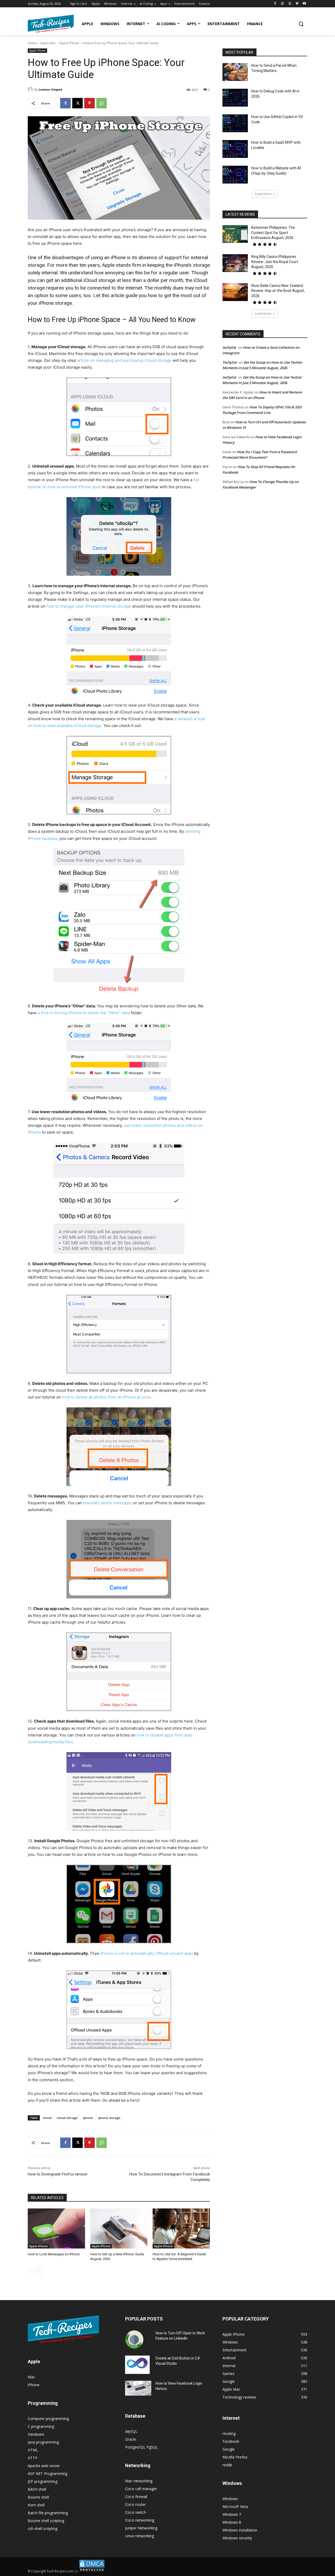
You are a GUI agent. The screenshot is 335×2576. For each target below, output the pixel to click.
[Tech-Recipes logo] (51, 24)
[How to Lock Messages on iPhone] (56, 2228)
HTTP (33, 2458)
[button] (301, 24)
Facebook (231, 2441)
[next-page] (39, 2272)
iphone (88, 2118)
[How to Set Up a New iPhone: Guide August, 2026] (119, 2228)
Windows (230, 2499)
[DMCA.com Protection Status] (92, 2571)
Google (229, 2449)
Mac (31, 2377)
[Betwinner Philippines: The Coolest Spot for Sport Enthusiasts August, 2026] (235, 234)
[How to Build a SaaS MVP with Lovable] (235, 149)
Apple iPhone (69, 43)
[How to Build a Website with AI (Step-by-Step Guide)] (235, 175)
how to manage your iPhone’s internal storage (89, 606)
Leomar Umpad (51, 89)
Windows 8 (232, 2522)
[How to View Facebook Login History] (138, 2388)
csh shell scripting (43, 2528)
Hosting (229, 2433)
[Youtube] (304, 4)
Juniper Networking (141, 2528)
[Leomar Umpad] (31, 90)
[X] (290, 4)
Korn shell (36, 2505)
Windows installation (240, 2530)
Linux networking (139, 2536)
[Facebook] (275, 4)
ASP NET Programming (48, 2474)
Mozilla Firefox (235, 2457)
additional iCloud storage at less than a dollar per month (122, 280)
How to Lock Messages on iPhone (54, 2254)
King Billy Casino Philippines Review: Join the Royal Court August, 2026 (275, 262)
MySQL (131, 2431)
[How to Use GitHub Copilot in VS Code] (235, 123)
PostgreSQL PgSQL (142, 2447)
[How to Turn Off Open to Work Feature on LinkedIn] (134, 2340)
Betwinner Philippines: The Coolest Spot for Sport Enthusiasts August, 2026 (273, 233)
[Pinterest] (90, 103)
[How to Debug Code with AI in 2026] (235, 98)
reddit (227, 2465)
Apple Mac (48, 43)
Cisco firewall (136, 2497)
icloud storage (67, 2118)
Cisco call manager (141, 2489)
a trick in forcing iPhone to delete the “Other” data (84, 1013)
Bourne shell (38, 2497)
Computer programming (48, 2419)
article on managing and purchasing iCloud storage (124, 360)
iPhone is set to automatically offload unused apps (147, 1953)
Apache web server (44, 2466)
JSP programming (43, 2481)
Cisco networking (140, 2520)
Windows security (237, 2538)
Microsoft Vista (235, 2506)
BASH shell (37, 2489)
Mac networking (139, 2481)
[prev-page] (31, 2272)
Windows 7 (232, 2514)
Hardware (36, 2434)
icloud (47, 2118)
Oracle (131, 2439)
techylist (229, 347)
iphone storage (109, 2118)
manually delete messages (108, 1503)
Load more (263, 194)
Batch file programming (48, 2513)
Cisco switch (136, 2512)
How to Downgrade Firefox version (58, 2174)
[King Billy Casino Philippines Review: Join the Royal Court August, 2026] (235, 263)
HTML (33, 2450)
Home (32, 43)
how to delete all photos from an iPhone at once (106, 1397)
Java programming (43, 2442)
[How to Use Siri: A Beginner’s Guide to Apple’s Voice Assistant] (181, 2228)
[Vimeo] (297, 4)
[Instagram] (283, 4)
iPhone (34, 2385)
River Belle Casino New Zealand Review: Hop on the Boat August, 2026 (278, 291)
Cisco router (135, 2504)
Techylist (230, 362)
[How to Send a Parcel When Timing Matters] (235, 72)
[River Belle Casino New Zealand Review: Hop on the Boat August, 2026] (235, 292)
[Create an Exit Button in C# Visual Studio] (137, 2365)
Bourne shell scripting (46, 2521)
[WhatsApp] (102, 103)
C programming (41, 2426)
